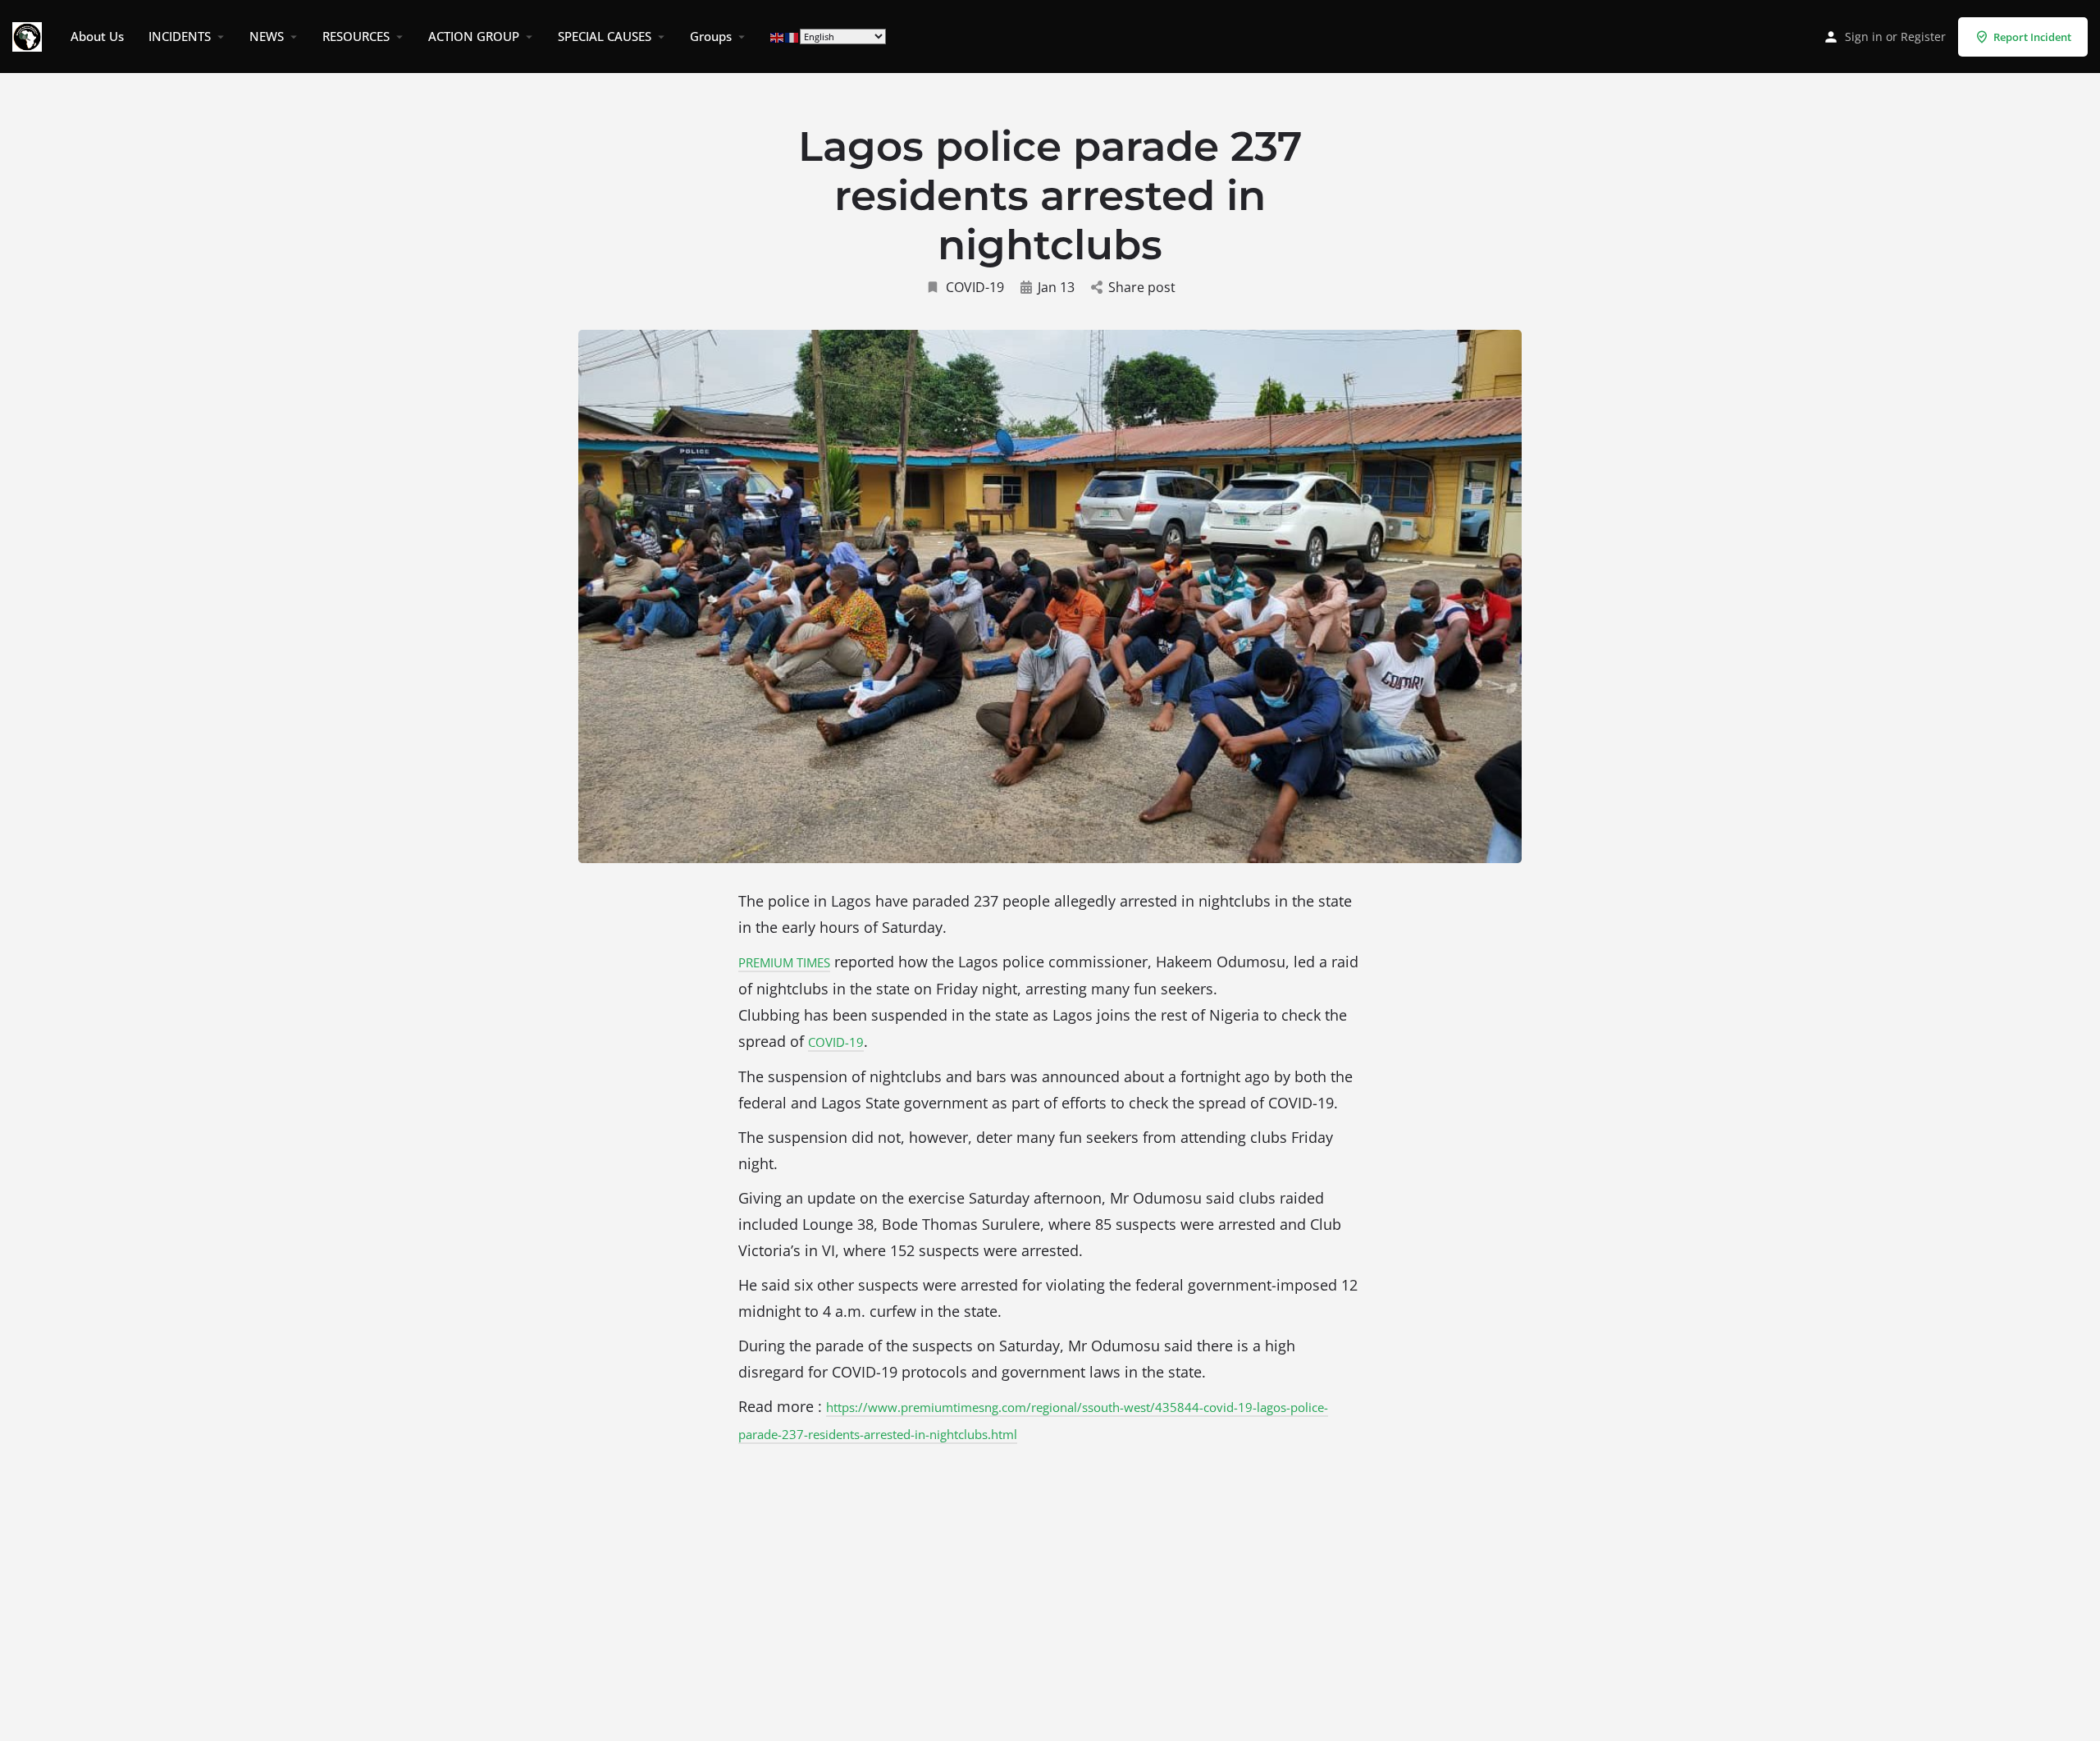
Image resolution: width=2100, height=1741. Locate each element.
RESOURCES (356, 36)
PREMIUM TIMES (784, 962)
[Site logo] (29, 35)
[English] (778, 37)
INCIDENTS (180, 36)
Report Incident (2032, 37)
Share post (1142, 287)
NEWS (267, 36)
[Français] (792, 37)
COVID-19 (975, 287)
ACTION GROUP (474, 36)
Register (1923, 37)
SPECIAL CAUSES (605, 36)
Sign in (1864, 37)
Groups (711, 36)
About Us (97, 36)
